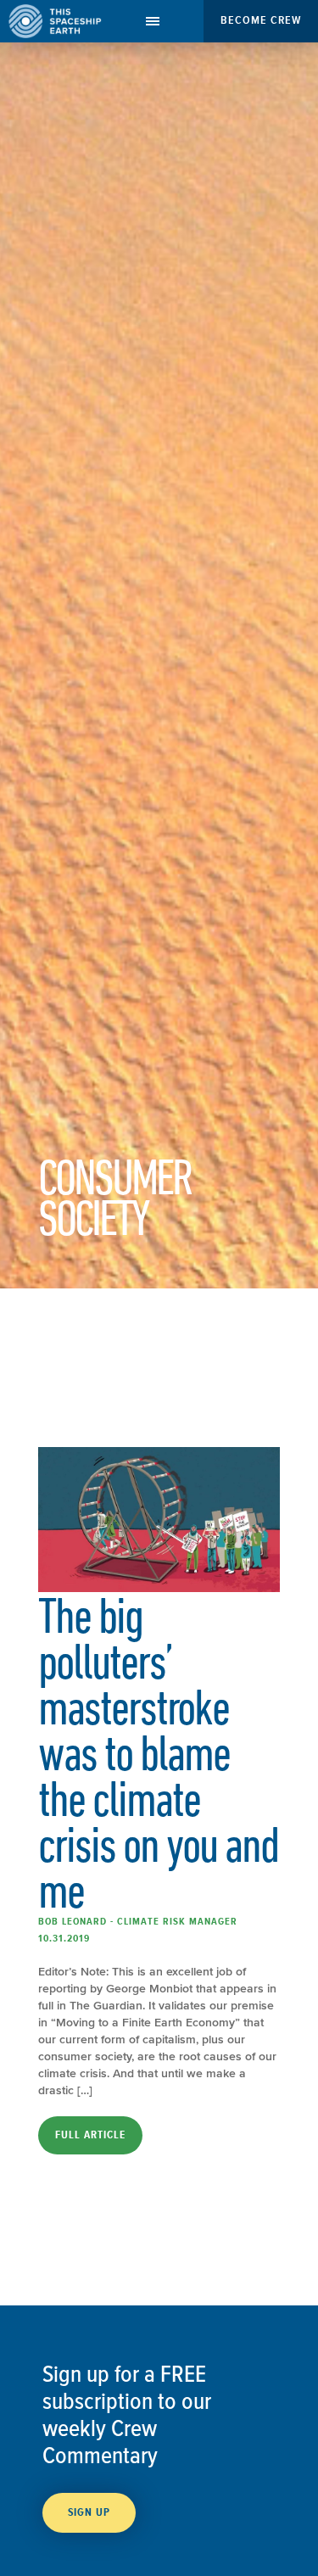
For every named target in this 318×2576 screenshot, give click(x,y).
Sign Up (89, 2512)
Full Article (90, 2135)
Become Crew (261, 20)
